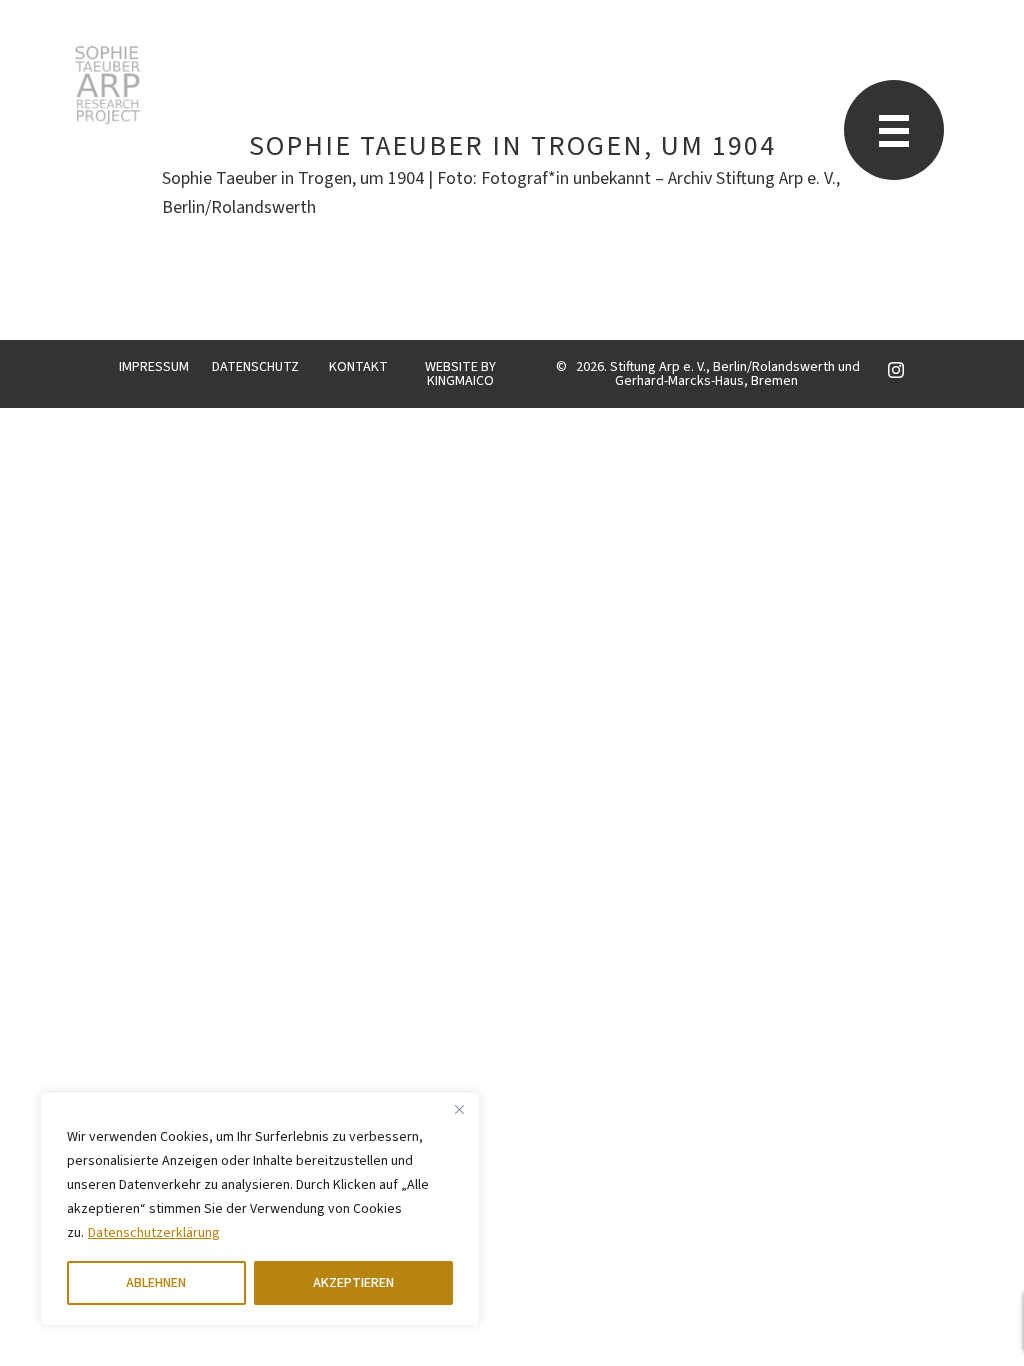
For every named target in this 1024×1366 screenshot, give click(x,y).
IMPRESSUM (154, 367)
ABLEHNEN (156, 1283)
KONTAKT (358, 367)
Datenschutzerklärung (154, 1233)
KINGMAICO (460, 381)
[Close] (459, 1109)
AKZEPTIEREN (353, 1283)
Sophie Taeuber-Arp (107, 85)
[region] (260, 1209)
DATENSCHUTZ (255, 367)
